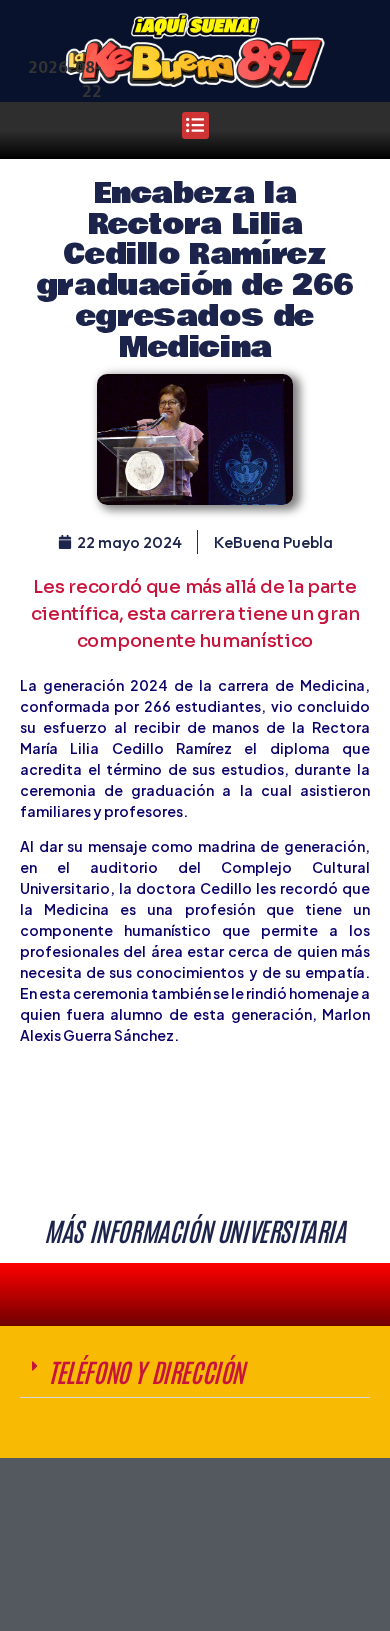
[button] (195, 125)
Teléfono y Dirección (146, 1371)
